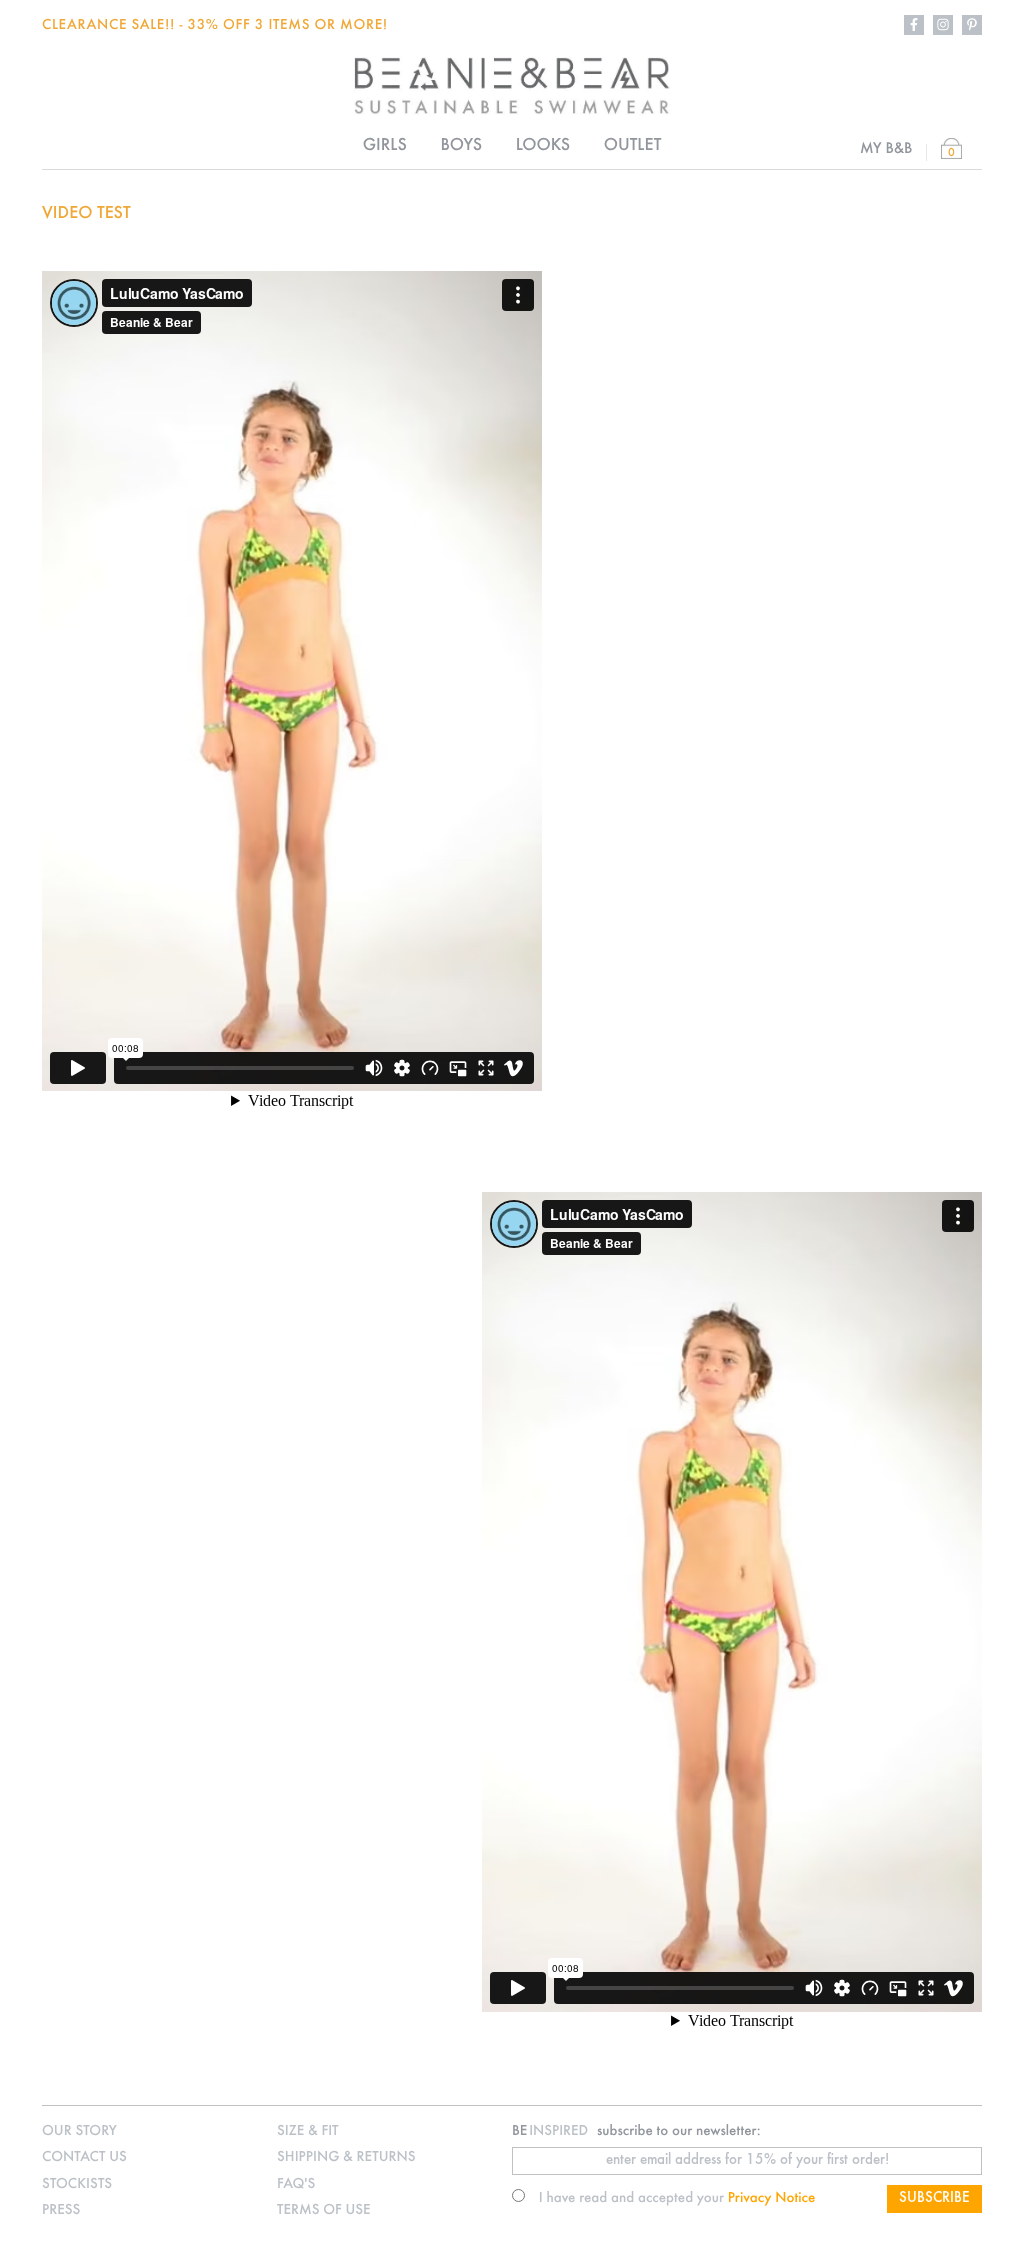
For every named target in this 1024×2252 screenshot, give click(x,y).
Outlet (633, 146)
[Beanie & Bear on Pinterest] (972, 25)
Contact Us (84, 2157)
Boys (460, 146)
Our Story (79, 2131)
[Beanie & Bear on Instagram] (943, 25)
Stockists (77, 2184)
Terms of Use (324, 2210)
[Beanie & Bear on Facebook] (914, 25)
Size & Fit (307, 2131)
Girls (385, 146)
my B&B (886, 149)
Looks (543, 146)
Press (61, 2210)
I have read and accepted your (677, 2198)
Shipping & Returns (346, 2157)
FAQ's (296, 2184)
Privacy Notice (772, 2198)
